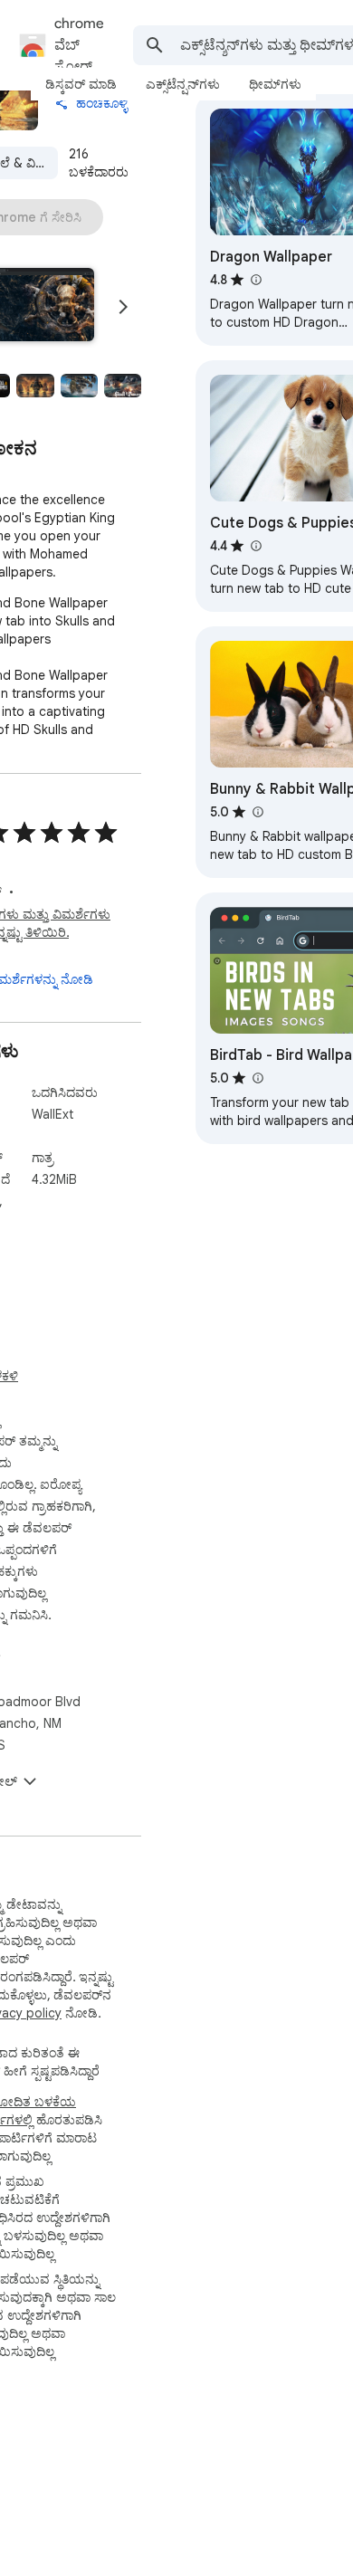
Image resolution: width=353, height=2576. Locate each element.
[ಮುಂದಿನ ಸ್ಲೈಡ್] (123, 307)
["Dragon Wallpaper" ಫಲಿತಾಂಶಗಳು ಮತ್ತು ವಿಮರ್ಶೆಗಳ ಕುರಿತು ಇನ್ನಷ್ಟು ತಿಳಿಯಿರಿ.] (255, 280)
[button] (35, 386)
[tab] (81, 84)
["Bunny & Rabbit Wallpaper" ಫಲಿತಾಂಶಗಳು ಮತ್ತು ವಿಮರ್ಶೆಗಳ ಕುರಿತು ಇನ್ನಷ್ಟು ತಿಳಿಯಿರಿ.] (257, 812)
